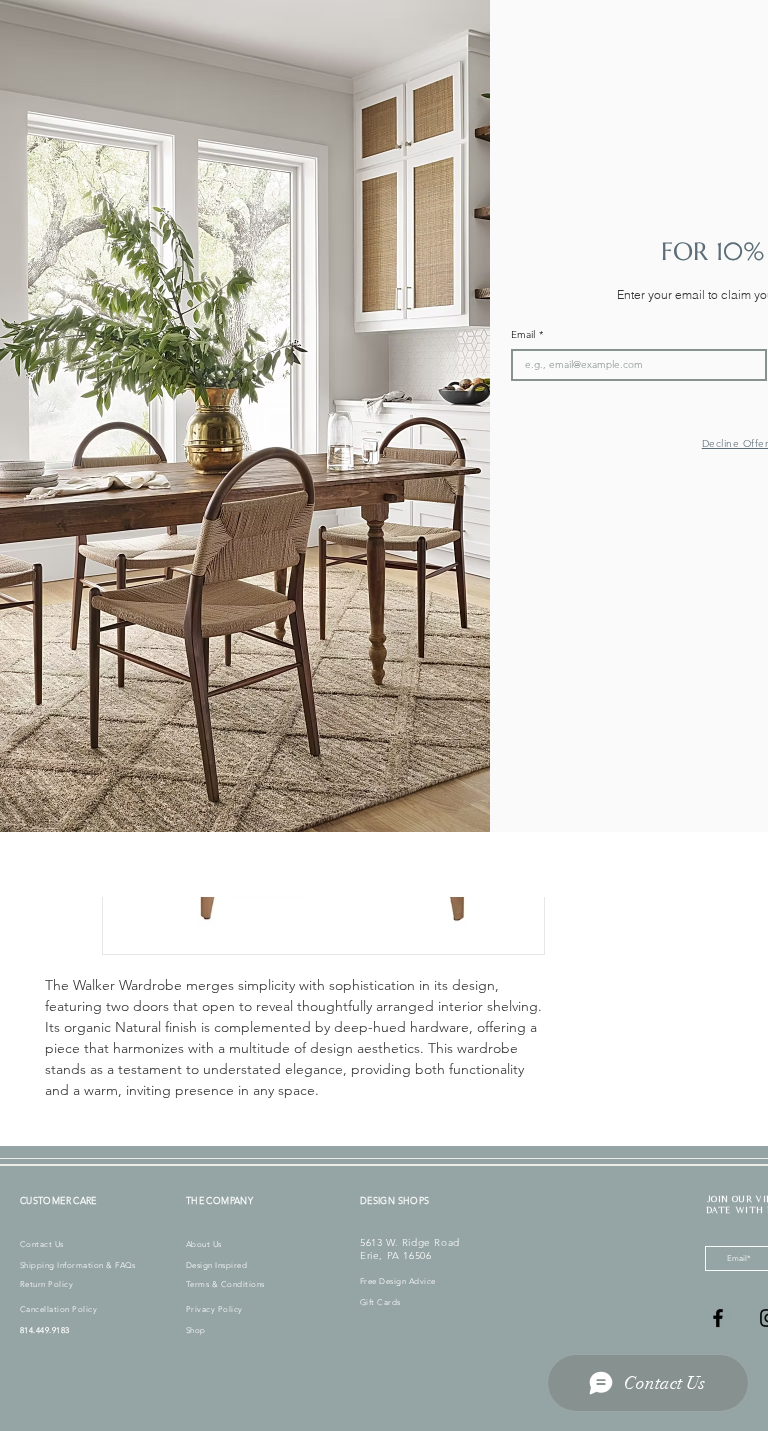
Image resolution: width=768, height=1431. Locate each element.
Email (527, 335)
